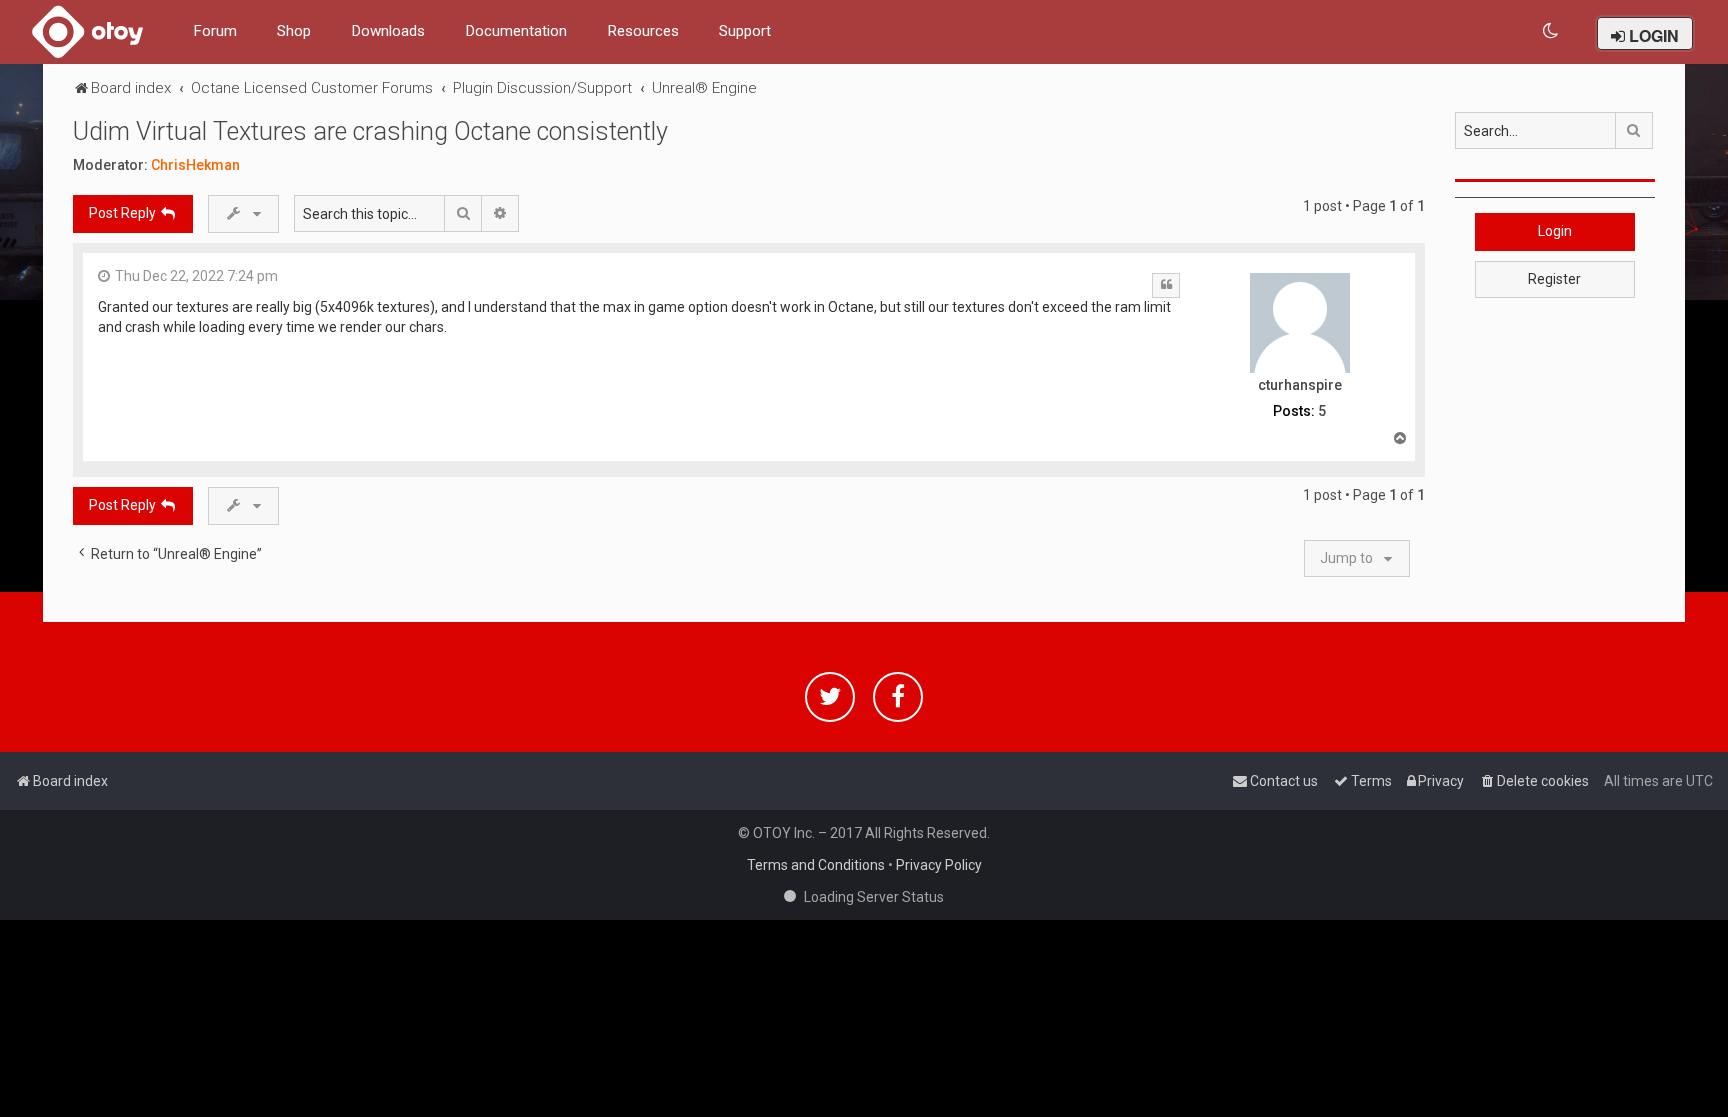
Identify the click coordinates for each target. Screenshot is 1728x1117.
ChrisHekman (195, 165)
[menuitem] (1551, 31)
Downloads (388, 31)
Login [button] (1555, 231)
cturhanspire (1300, 385)
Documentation (516, 31)
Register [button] (1554, 279)
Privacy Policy (939, 865)
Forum (215, 31)
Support (745, 31)
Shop (294, 31)
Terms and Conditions (816, 865)
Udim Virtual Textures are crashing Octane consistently (370, 131)
